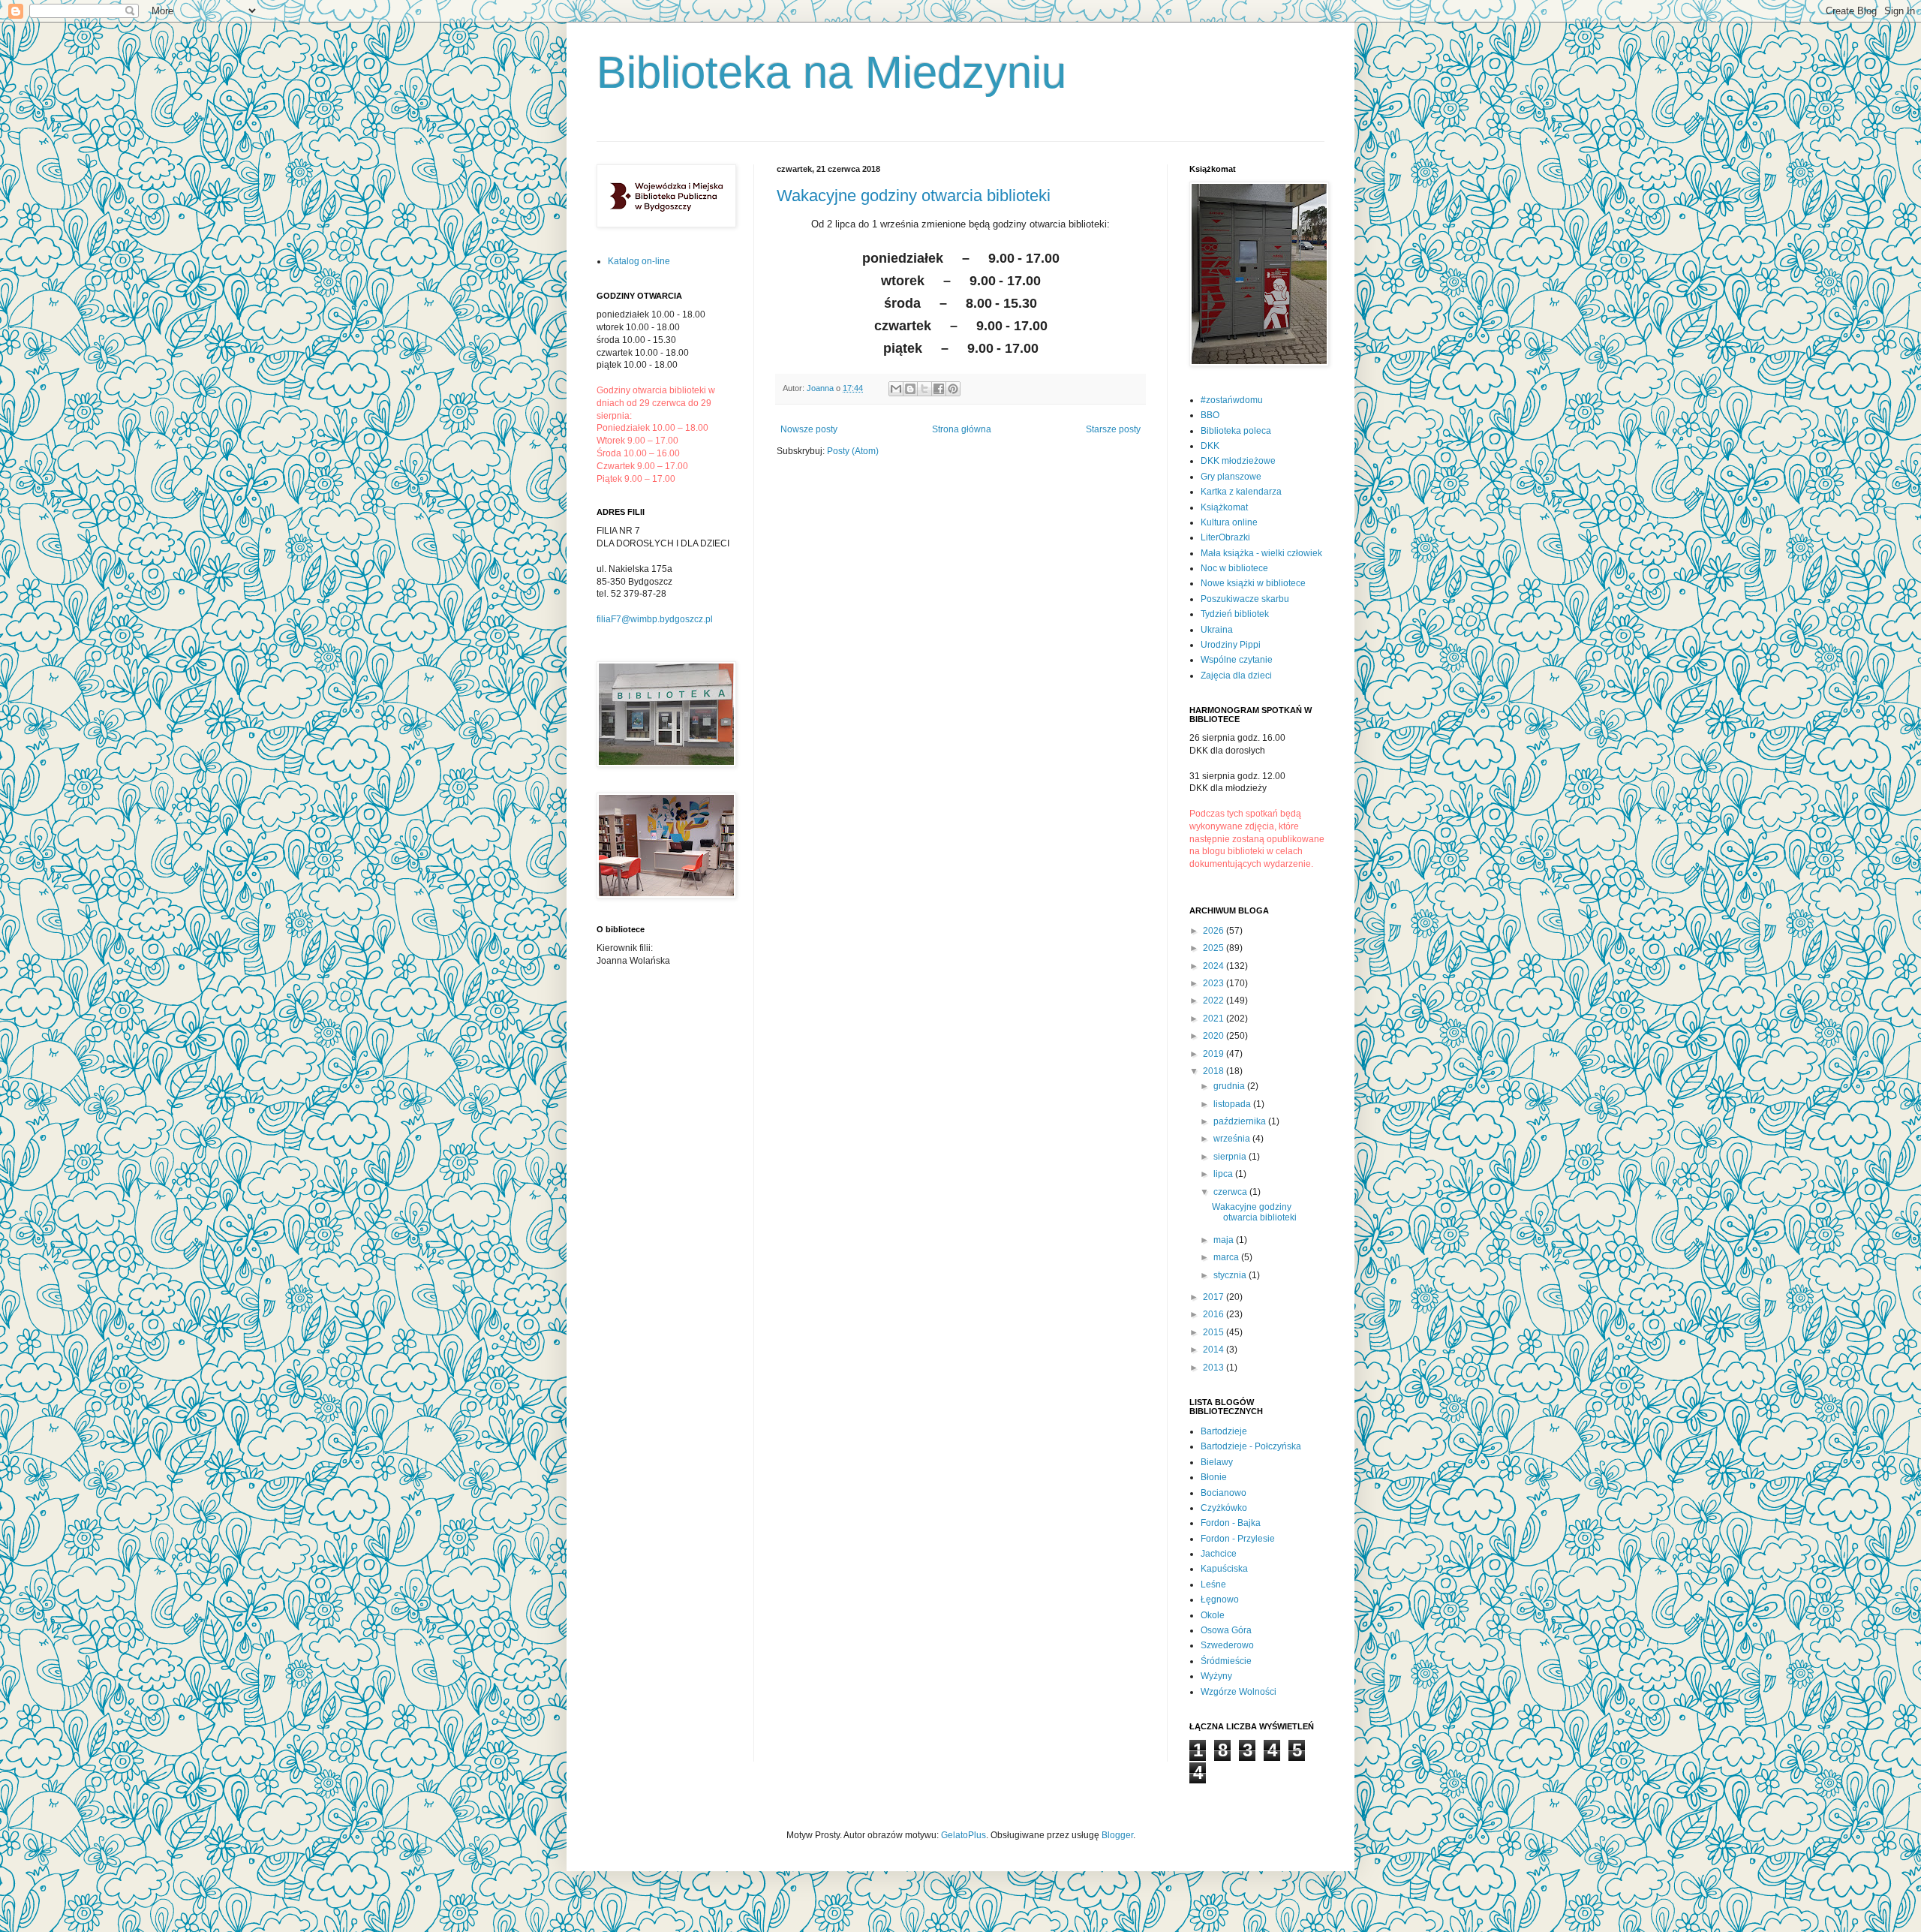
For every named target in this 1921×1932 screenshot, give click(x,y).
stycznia (1231, 1275)
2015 (1215, 1332)
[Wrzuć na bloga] (910, 389)
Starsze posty (1113, 429)
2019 (1215, 1054)
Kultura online (1229, 522)
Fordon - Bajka (1231, 1523)
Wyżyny (1216, 1676)
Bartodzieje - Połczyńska (1251, 1446)
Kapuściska (1224, 1569)
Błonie (1214, 1477)
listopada (1233, 1104)
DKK (1210, 446)
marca (1227, 1257)
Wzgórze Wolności (1239, 1692)
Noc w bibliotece (1234, 568)
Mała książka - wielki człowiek (1261, 553)
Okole (1213, 1615)
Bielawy (1217, 1462)
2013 (1215, 1368)
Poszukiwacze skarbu (1245, 599)
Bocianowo (1224, 1493)
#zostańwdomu (1232, 400)
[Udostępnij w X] (924, 389)
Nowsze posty (809, 429)
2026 (1215, 931)
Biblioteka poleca (1236, 431)
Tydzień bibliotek (1235, 614)
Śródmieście (1226, 1661)
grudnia (1230, 1086)
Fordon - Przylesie (1238, 1539)
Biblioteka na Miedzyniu (831, 72)
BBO (1210, 415)
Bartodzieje (1224, 1431)
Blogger (1117, 1835)
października (1241, 1121)
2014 (1215, 1350)
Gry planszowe (1231, 477)
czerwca (1231, 1192)
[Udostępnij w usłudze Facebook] (939, 389)
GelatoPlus (964, 1835)
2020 (1215, 1036)
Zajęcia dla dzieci (1236, 676)
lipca (1224, 1174)
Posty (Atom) (853, 451)
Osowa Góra (1226, 1630)
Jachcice (1219, 1554)
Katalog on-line (639, 261)
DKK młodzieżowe (1238, 461)
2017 (1215, 1297)
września (1233, 1139)
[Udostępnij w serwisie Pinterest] (953, 389)
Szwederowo (1227, 1645)
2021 (1215, 1019)
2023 (1215, 983)
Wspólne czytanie (1237, 660)
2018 (1215, 1071)
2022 (1215, 1001)
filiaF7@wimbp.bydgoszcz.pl (655, 619)
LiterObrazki (1225, 537)
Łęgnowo (1220, 1599)
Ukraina (1217, 630)
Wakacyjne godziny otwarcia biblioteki (914, 196)
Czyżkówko (1224, 1508)
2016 (1215, 1314)
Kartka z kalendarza (1241, 492)
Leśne (1213, 1584)
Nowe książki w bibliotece (1253, 583)
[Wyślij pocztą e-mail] (896, 389)
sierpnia (1231, 1157)
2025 (1215, 948)
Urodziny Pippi (1231, 645)
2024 (1215, 966)
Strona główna (962, 429)
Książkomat (1224, 507)
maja (1225, 1240)
